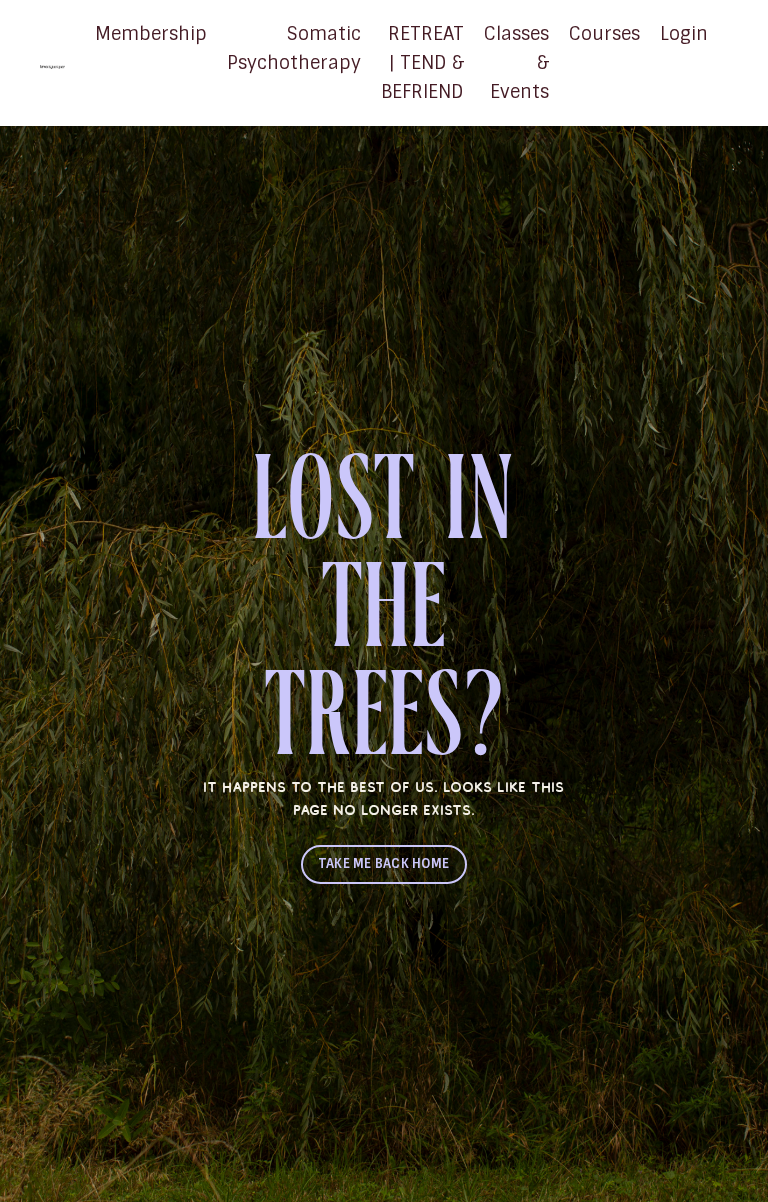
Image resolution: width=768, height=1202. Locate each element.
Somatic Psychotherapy (294, 48)
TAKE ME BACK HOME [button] (384, 863)
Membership (151, 34)
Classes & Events (516, 63)
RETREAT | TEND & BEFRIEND (422, 63)
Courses (604, 34)
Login (684, 34)
